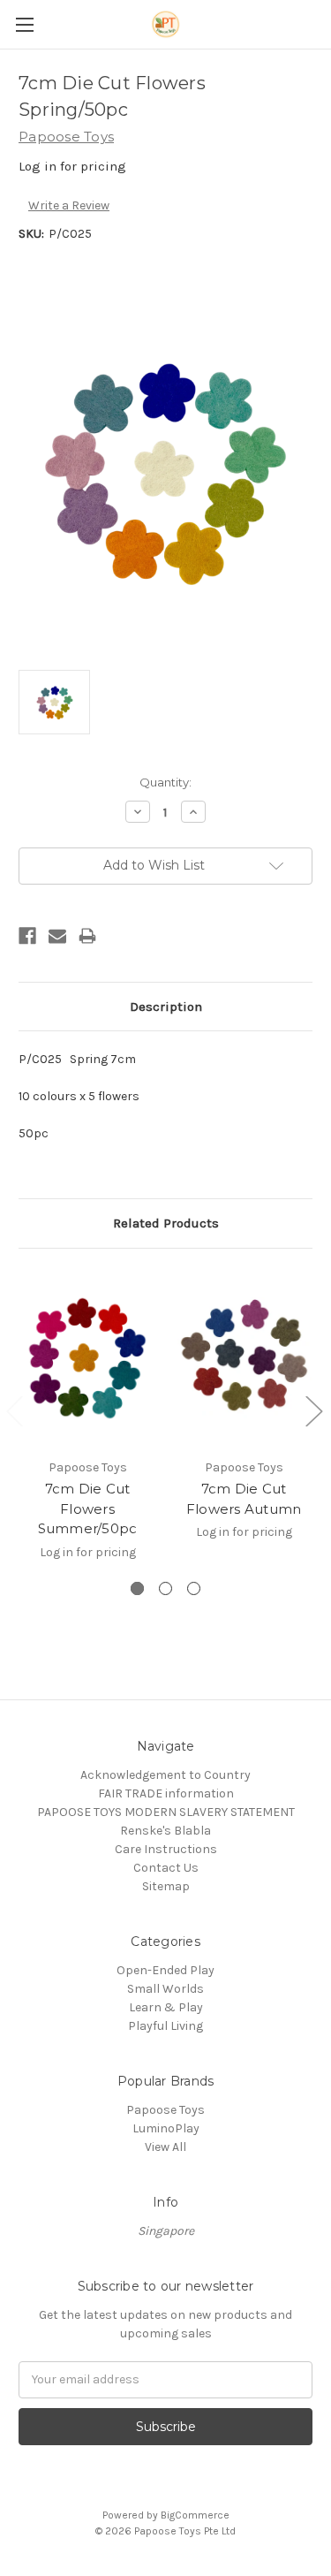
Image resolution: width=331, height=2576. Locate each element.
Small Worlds (165, 1989)
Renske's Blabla (165, 1831)
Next (313, 1410)
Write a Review (69, 205)
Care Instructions (166, 1849)
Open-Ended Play (165, 1970)
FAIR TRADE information (166, 1793)
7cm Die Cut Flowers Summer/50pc (88, 1508)
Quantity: (165, 782)
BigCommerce (195, 2515)
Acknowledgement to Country (165, 1775)
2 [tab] (165, 1588)
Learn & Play (166, 2007)
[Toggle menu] (24, 24)
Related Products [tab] (166, 1223)
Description (166, 1007)
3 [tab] (194, 1588)
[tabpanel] (88, 1424)
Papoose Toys (165, 2110)
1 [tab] (137, 1588)
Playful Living (165, 2026)
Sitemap (166, 1886)
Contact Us (166, 1868)
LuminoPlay (166, 2128)
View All (165, 2147)
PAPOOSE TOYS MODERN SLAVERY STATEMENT (166, 1812)
